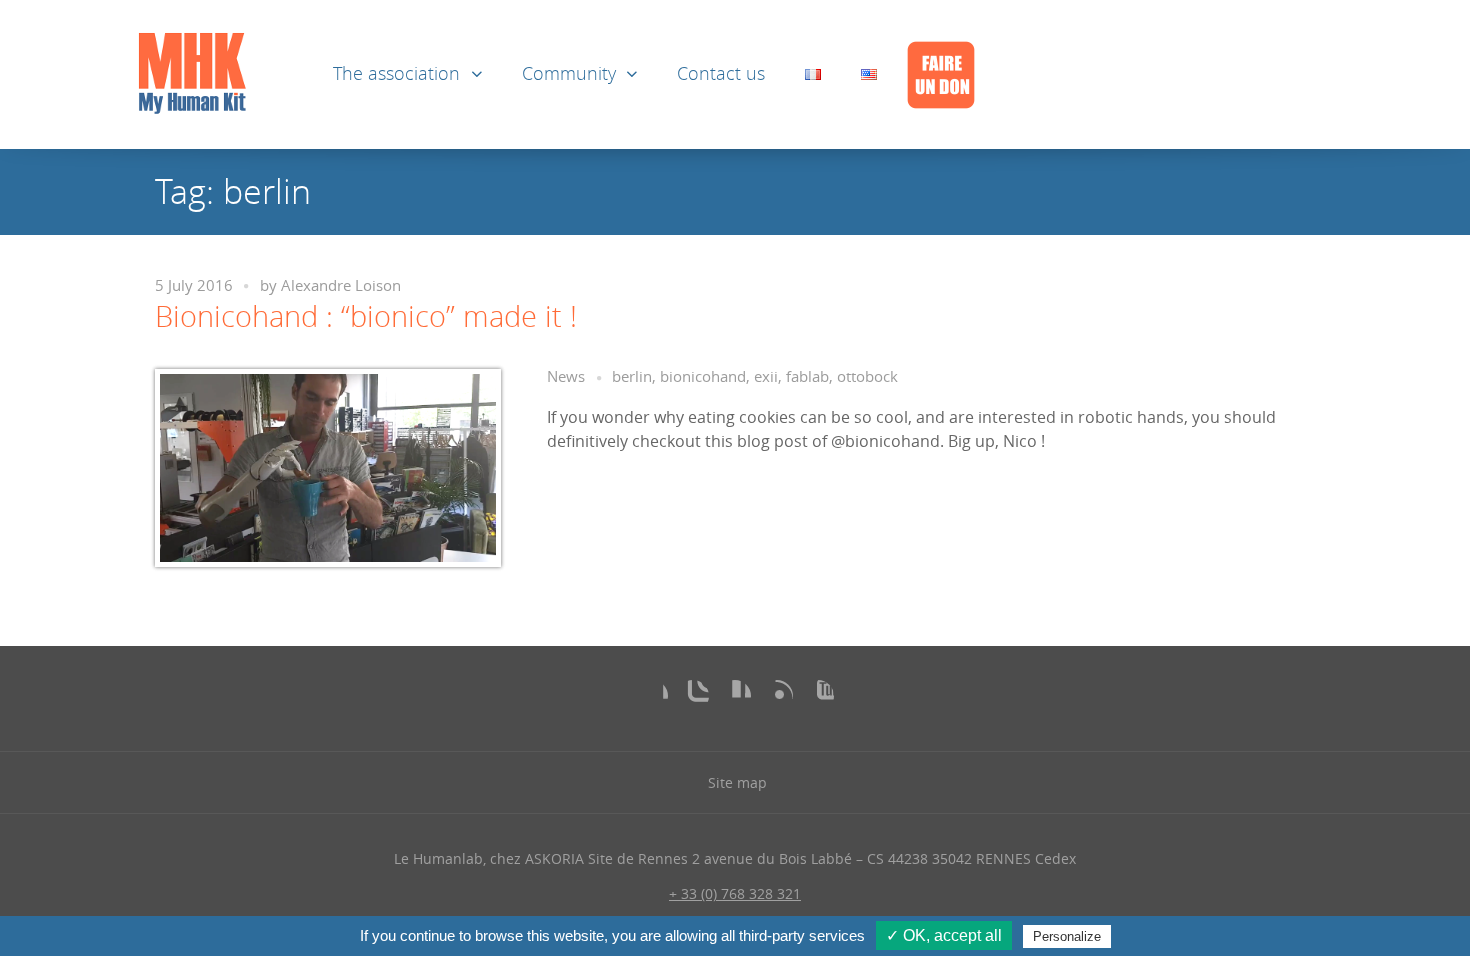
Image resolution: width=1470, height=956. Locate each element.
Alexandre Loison (341, 285)
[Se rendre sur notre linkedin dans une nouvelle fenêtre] (735, 696)
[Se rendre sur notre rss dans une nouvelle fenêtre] (777, 696)
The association (396, 73)
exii (766, 376)
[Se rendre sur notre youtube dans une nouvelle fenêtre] (818, 696)
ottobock (867, 376)
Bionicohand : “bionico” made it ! (366, 316)
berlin (632, 376)
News (566, 376)
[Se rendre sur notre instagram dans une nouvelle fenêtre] (693, 696)
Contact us (721, 73)
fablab (807, 376)
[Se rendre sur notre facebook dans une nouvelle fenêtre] (652, 696)
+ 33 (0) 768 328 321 (735, 893)
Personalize (1067, 936)
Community (569, 73)
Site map (737, 782)
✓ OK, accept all (944, 935)
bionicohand (703, 376)
